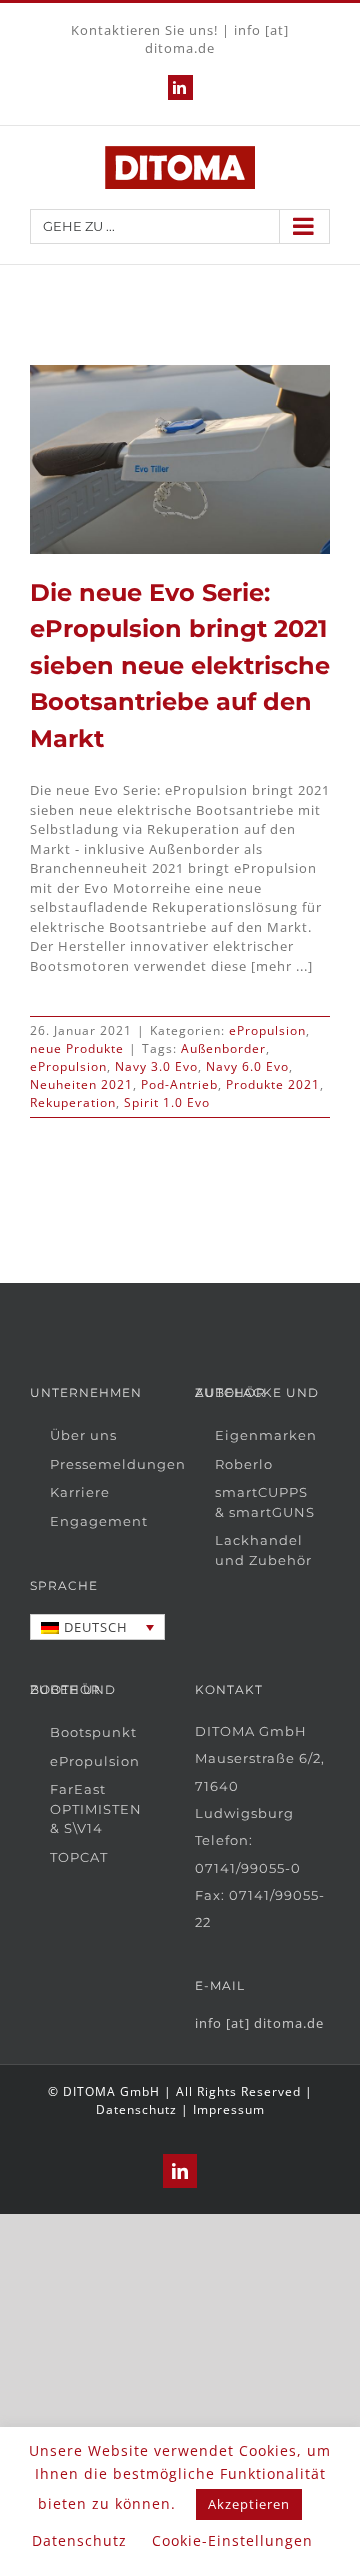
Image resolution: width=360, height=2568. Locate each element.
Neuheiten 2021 (81, 1084)
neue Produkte (77, 1048)
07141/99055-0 (248, 1868)
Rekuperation (73, 1102)
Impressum (229, 2109)
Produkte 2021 (273, 1084)
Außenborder (223, 1048)
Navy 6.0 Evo (247, 1066)
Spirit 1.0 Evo (167, 1102)
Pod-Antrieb (179, 1084)
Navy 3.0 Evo (156, 1066)
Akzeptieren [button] (249, 2504)
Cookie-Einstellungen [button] (232, 2540)
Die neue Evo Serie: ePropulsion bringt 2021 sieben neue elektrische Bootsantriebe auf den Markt (180, 665)
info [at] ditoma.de (259, 2023)
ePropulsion (267, 1030)
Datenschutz (136, 2109)
